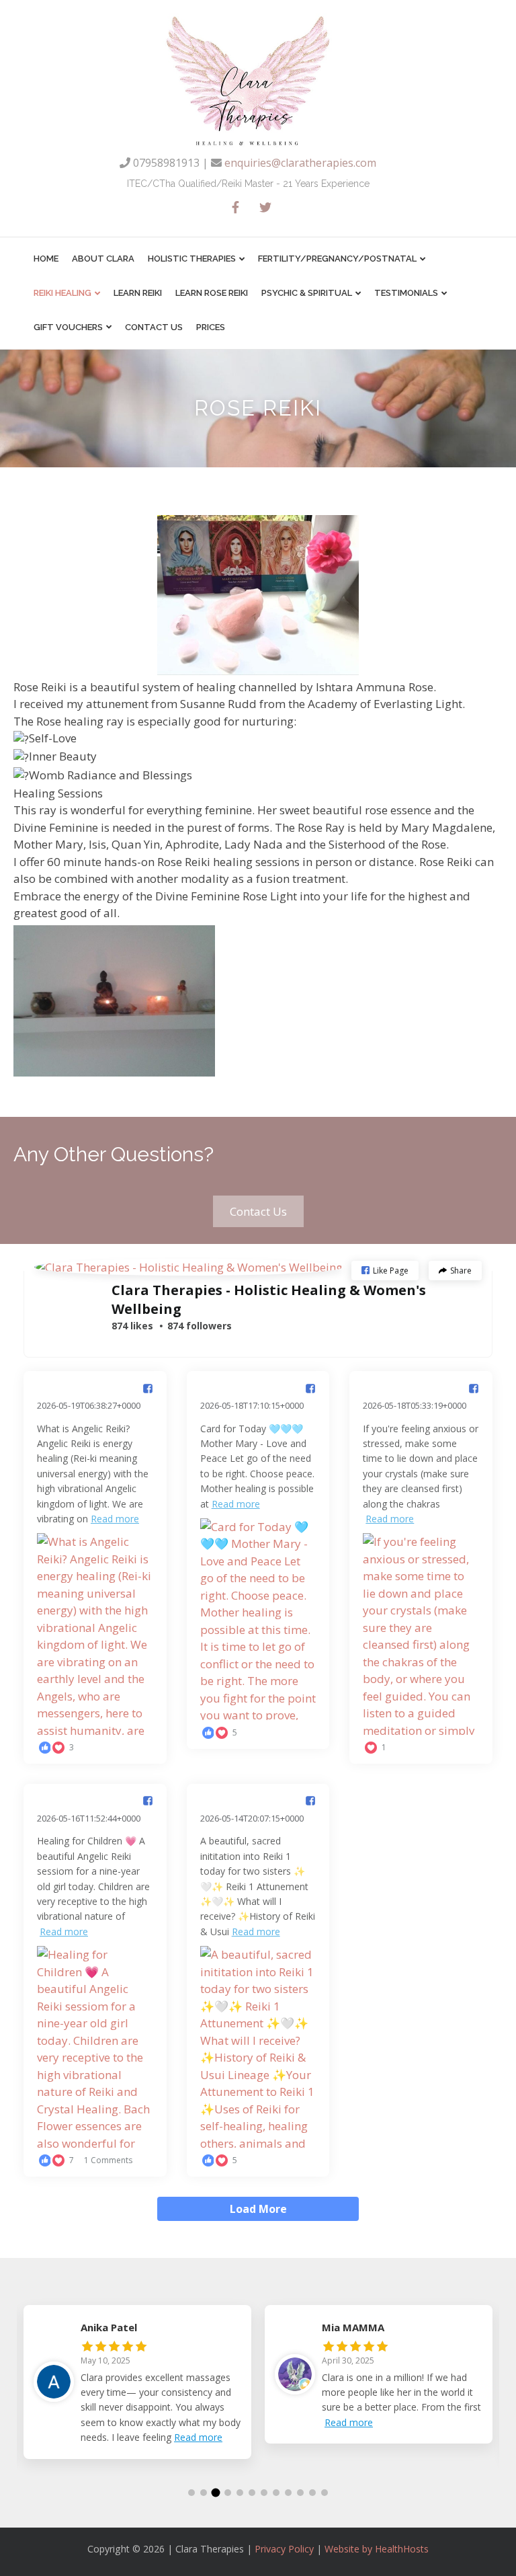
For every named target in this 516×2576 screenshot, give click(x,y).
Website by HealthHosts (377, 2549)
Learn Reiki (138, 293)
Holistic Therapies (192, 259)
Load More (258, 2209)
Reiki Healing (62, 293)
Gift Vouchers (68, 327)
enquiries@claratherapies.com (300, 163)
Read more (115, 1519)
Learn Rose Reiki (212, 293)
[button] (258, 1211)
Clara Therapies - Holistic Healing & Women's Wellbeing (269, 1299)
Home (46, 259)
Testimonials (406, 293)
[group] (137, 2392)
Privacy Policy (284, 2549)
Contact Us (154, 327)
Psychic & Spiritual (307, 293)
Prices (211, 327)
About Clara (103, 259)
